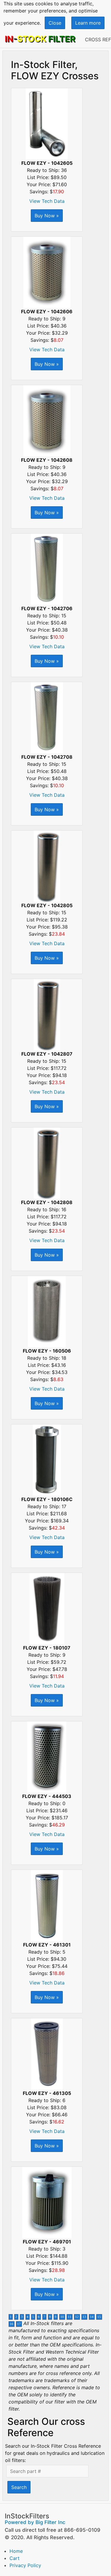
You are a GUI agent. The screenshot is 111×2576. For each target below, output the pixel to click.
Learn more (88, 23)
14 (92, 2317)
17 (19, 2324)
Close (55, 23)
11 (70, 2317)
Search (19, 2487)
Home (16, 2551)
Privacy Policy (25, 2565)
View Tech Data (47, 201)
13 (84, 2317)
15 (99, 2317)
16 (12, 2324)
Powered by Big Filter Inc (35, 2522)
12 (77, 2317)
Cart (15, 2558)
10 (62, 2317)
